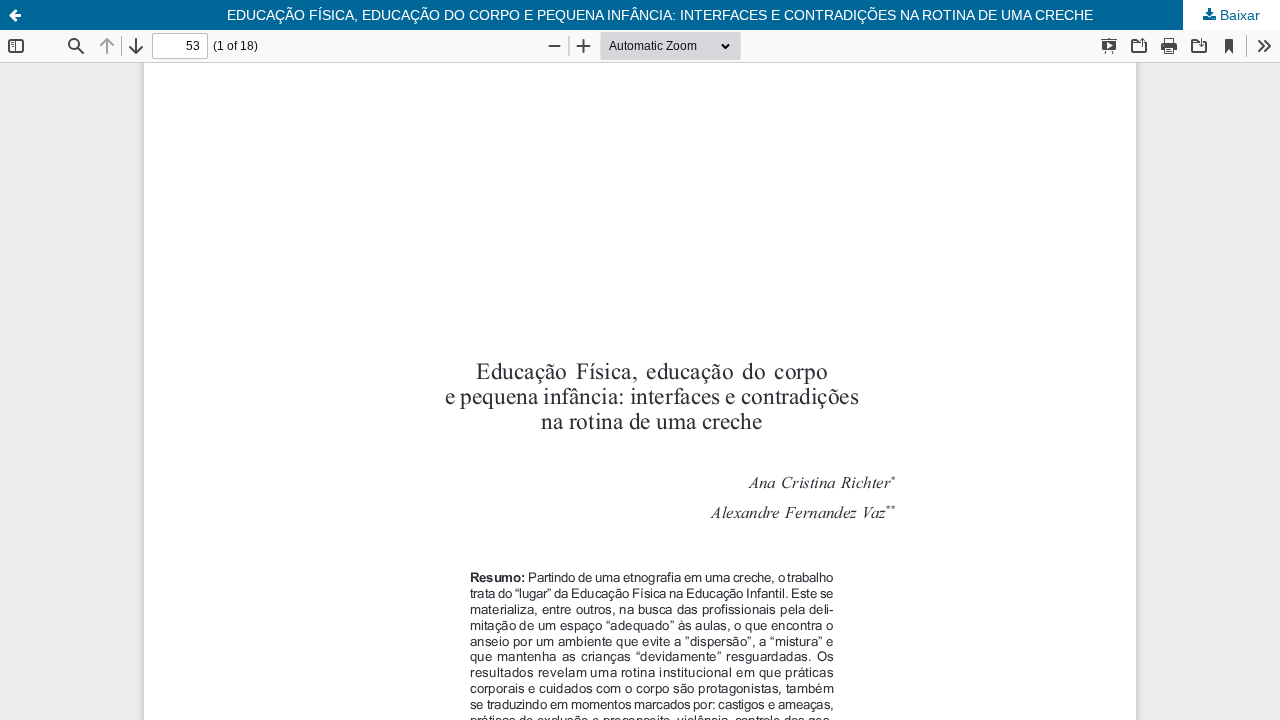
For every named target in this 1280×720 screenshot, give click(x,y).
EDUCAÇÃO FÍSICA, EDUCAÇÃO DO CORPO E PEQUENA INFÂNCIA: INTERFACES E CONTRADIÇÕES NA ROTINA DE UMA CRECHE (660, 15)
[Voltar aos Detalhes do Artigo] (15, 15)
